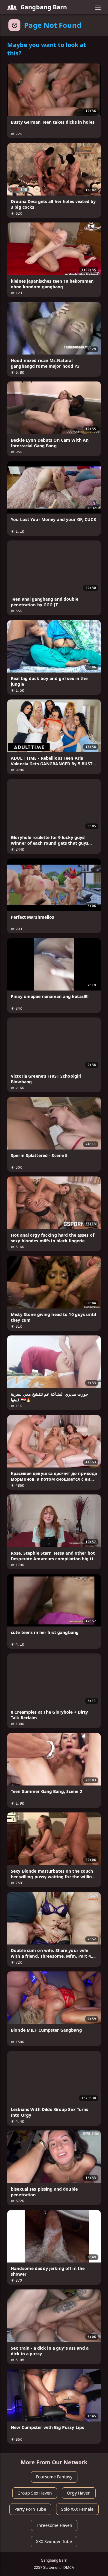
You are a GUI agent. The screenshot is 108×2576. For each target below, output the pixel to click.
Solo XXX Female (77, 2509)
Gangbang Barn (44, 7)
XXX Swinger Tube (54, 2541)
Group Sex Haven (35, 2493)
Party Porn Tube (30, 2509)
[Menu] (98, 7)
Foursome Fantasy (54, 2477)
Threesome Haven (54, 2525)
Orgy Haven (79, 2493)
